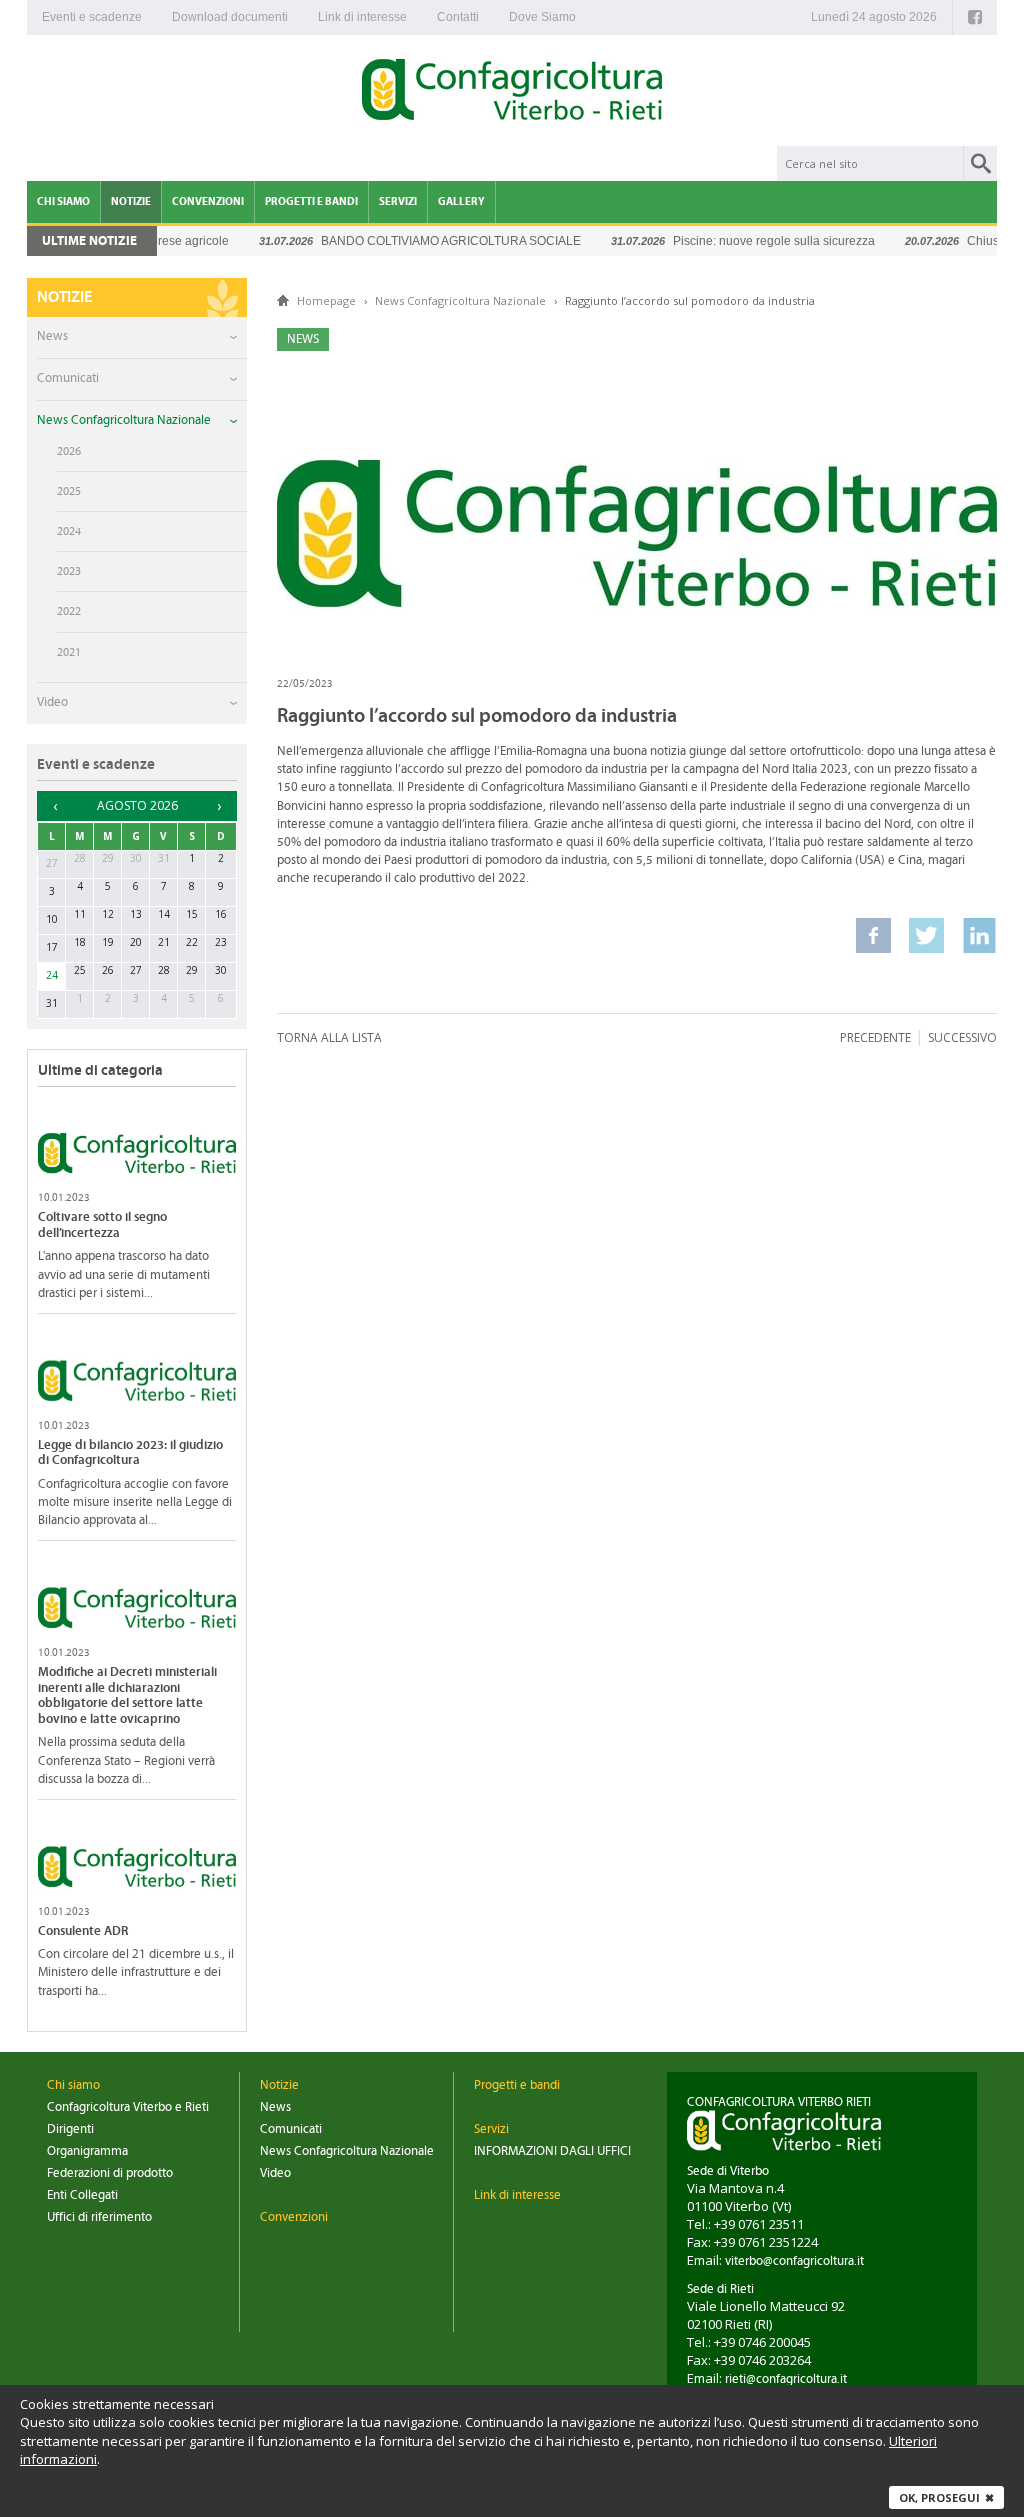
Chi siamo (63, 201)
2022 (69, 611)
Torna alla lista (329, 1037)
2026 (69, 451)
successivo (962, 1037)
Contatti (458, 17)
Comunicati (68, 378)
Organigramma (87, 2151)
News (52, 336)
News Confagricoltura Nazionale (124, 420)
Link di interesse (362, 17)
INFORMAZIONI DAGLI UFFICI (552, 2151)
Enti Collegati (82, 2195)
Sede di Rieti (720, 2289)
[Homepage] (512, 93)
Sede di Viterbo (728, 2171)
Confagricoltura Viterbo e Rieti (128, 2107)
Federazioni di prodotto (110, 2173)
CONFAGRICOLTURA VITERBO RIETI (779, 2102)
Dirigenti (70, 2129)
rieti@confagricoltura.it (786, 2379)
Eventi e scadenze (92, 17)
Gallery (461, 201)
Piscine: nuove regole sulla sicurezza (743, 241)
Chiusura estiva (978, 241)
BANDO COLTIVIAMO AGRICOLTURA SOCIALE (420, 241)
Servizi (398, 201)
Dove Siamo (542, 17)
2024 (69, 531)
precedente (875, 1037)
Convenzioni (208, 201)
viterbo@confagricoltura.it (794, 2261)
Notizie (131, 201)
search (980, 163)
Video (52, 702)
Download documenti (230, 17)
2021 (69, 652)
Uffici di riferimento (99, 2217)
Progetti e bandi (311, 201)
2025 (69, 491)
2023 (69, 571)
